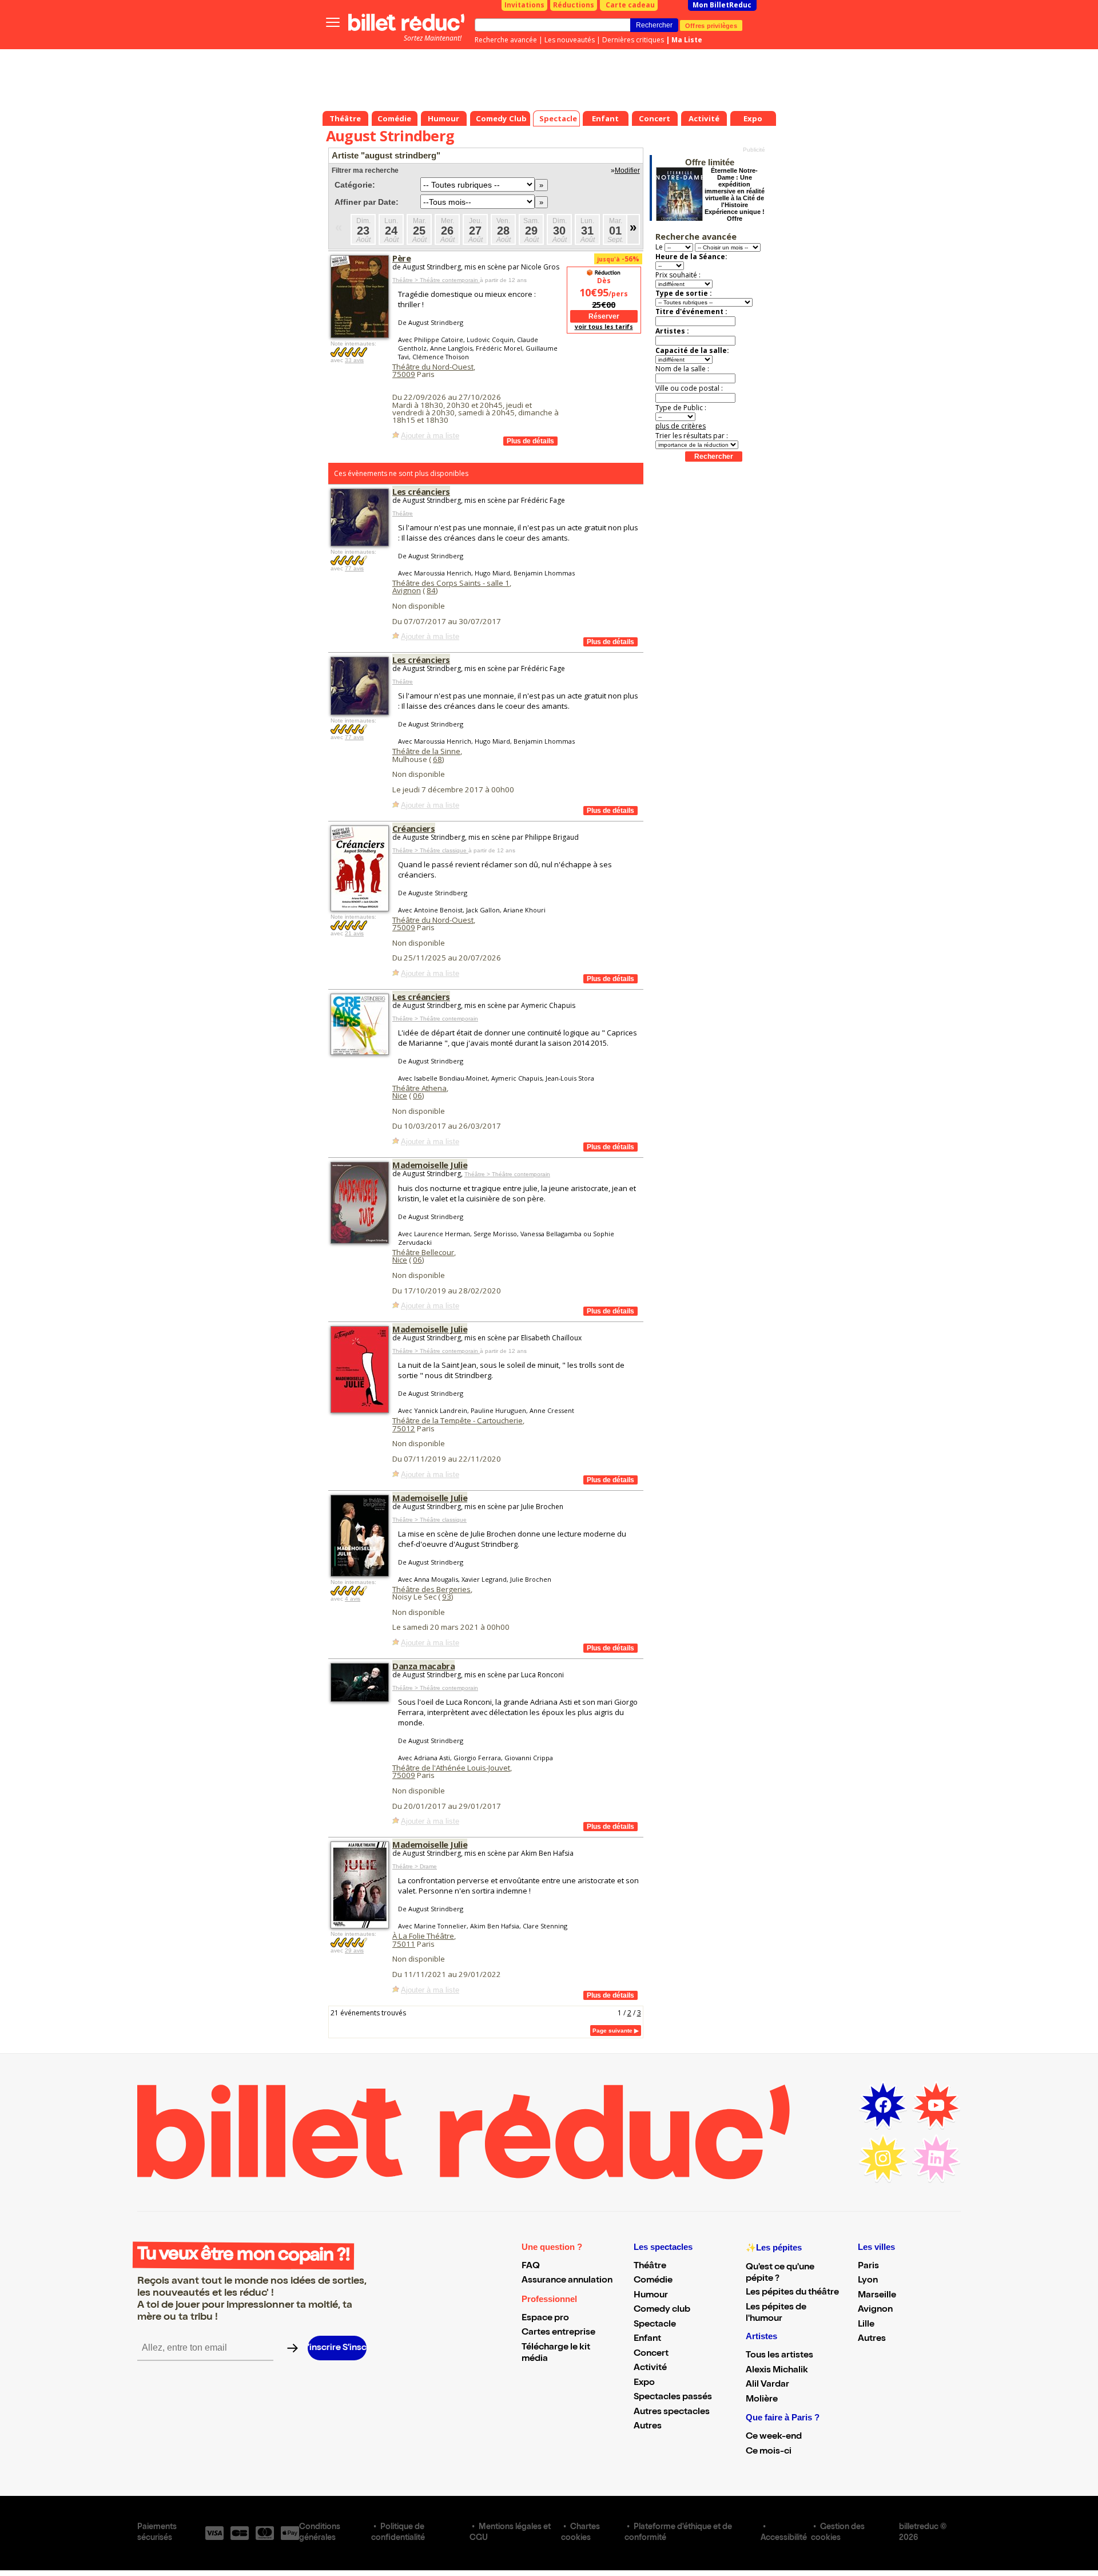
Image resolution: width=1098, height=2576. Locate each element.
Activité (650, 2368)
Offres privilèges (711, 25)
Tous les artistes (779, 2356)
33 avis (354, 360)
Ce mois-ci (769, 2452)
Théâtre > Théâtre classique (430, 850)
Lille (866, 2325)
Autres (648, 2427)
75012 (404, 1428)
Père (401, 258)
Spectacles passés (673, 2398)
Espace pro (545, 2319)
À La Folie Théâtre (423, 1936)
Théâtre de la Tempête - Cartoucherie (457, 1420)
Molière (762, 2400)
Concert (651, 2354)
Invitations (524, 5)
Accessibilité (784, 2538)
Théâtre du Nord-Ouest (433, 367)
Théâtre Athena (419, 1088)
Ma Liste (687, 40)
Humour (651, 2296)
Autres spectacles (672, 2412)
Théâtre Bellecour (423, 1252)
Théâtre (403, 513)
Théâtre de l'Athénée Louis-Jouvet (451, 1768)
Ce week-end (774, 2437)
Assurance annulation (567, 2281)
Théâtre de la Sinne (426, 751)
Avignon (407, 590)
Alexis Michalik (777, 2371)
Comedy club (662, 2310)
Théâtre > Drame (415, 1866)
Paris (868, 2267)
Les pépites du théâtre (792, 2293)
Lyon (868, 2281)
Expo (644, 2383)
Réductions (574, 5)
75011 (404, 1944)
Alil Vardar (767, 2385)
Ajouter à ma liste (430, 436)
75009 (404, 374)
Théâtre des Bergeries (431, 1589)
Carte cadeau (630, 5)
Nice (400, 1096)
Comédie (653, 2281)
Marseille (877, 2296)
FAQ (531, 2267)
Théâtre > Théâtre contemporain (436, 280)
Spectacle (655, 2325)
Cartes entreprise (558, 2333)
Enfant (647, 2339)
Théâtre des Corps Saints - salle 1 (451, 583)
